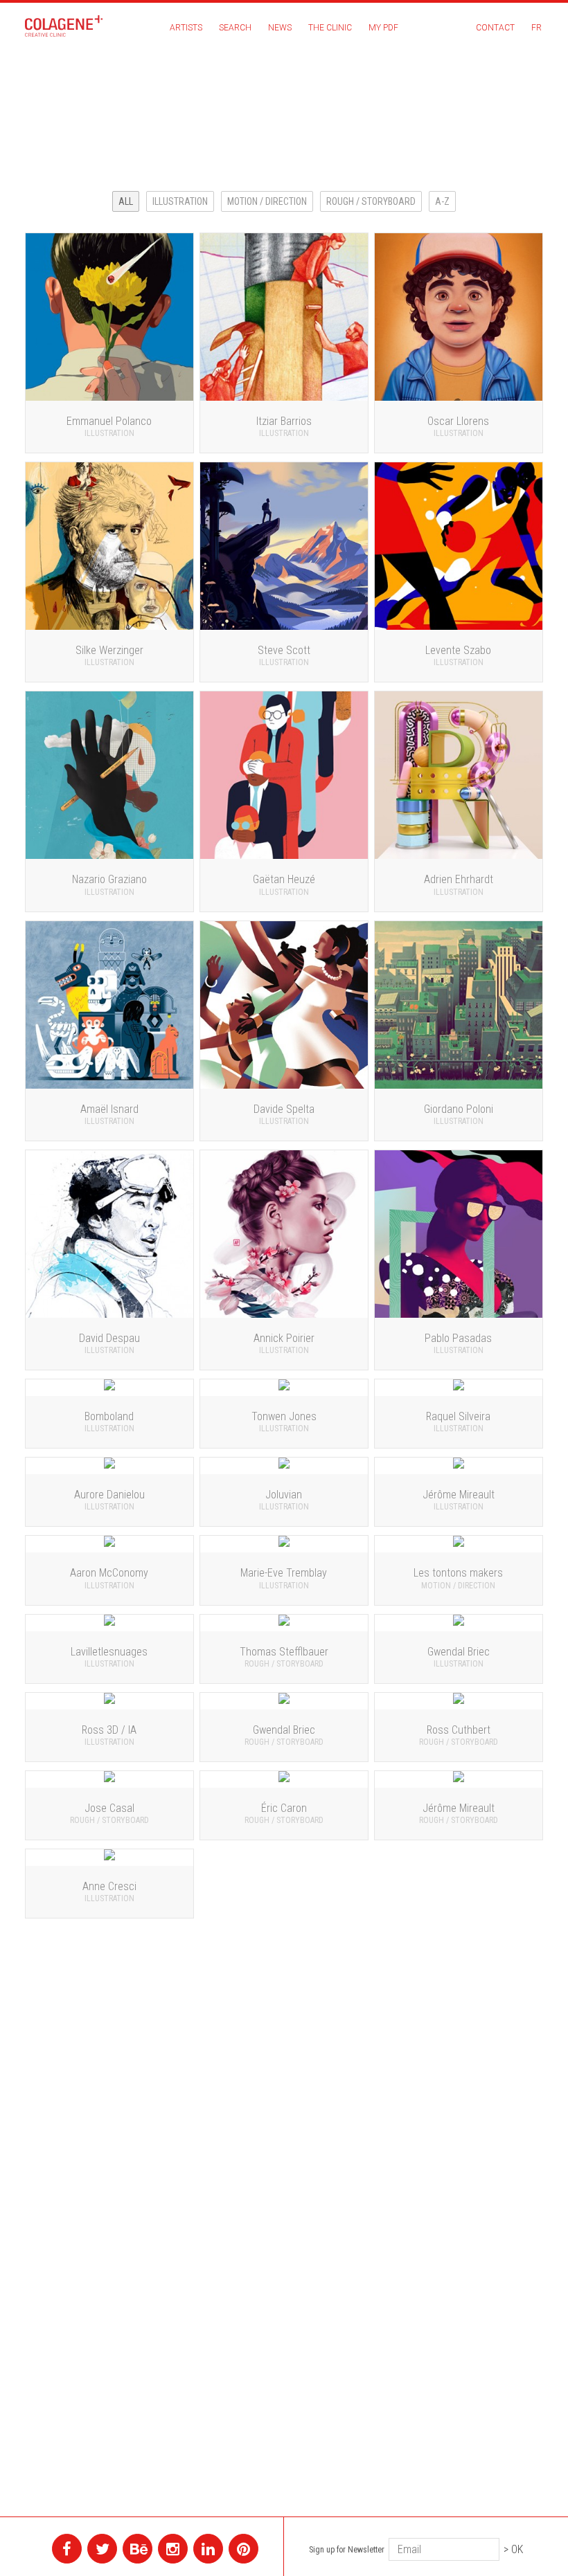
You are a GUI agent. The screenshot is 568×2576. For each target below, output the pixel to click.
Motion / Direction (267, 201)
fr (536, 28)
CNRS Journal (505, 102)
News (280, 28)
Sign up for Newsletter (347, 2550)
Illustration (180, 201)
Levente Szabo (502, 127)
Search (235, 28)
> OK (513, 2549)
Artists (186, 28)
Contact (495, 28)
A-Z (442, 201)
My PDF (383, 28)
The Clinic (330, 28)
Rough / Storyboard (371, 201)
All (126, 201)
